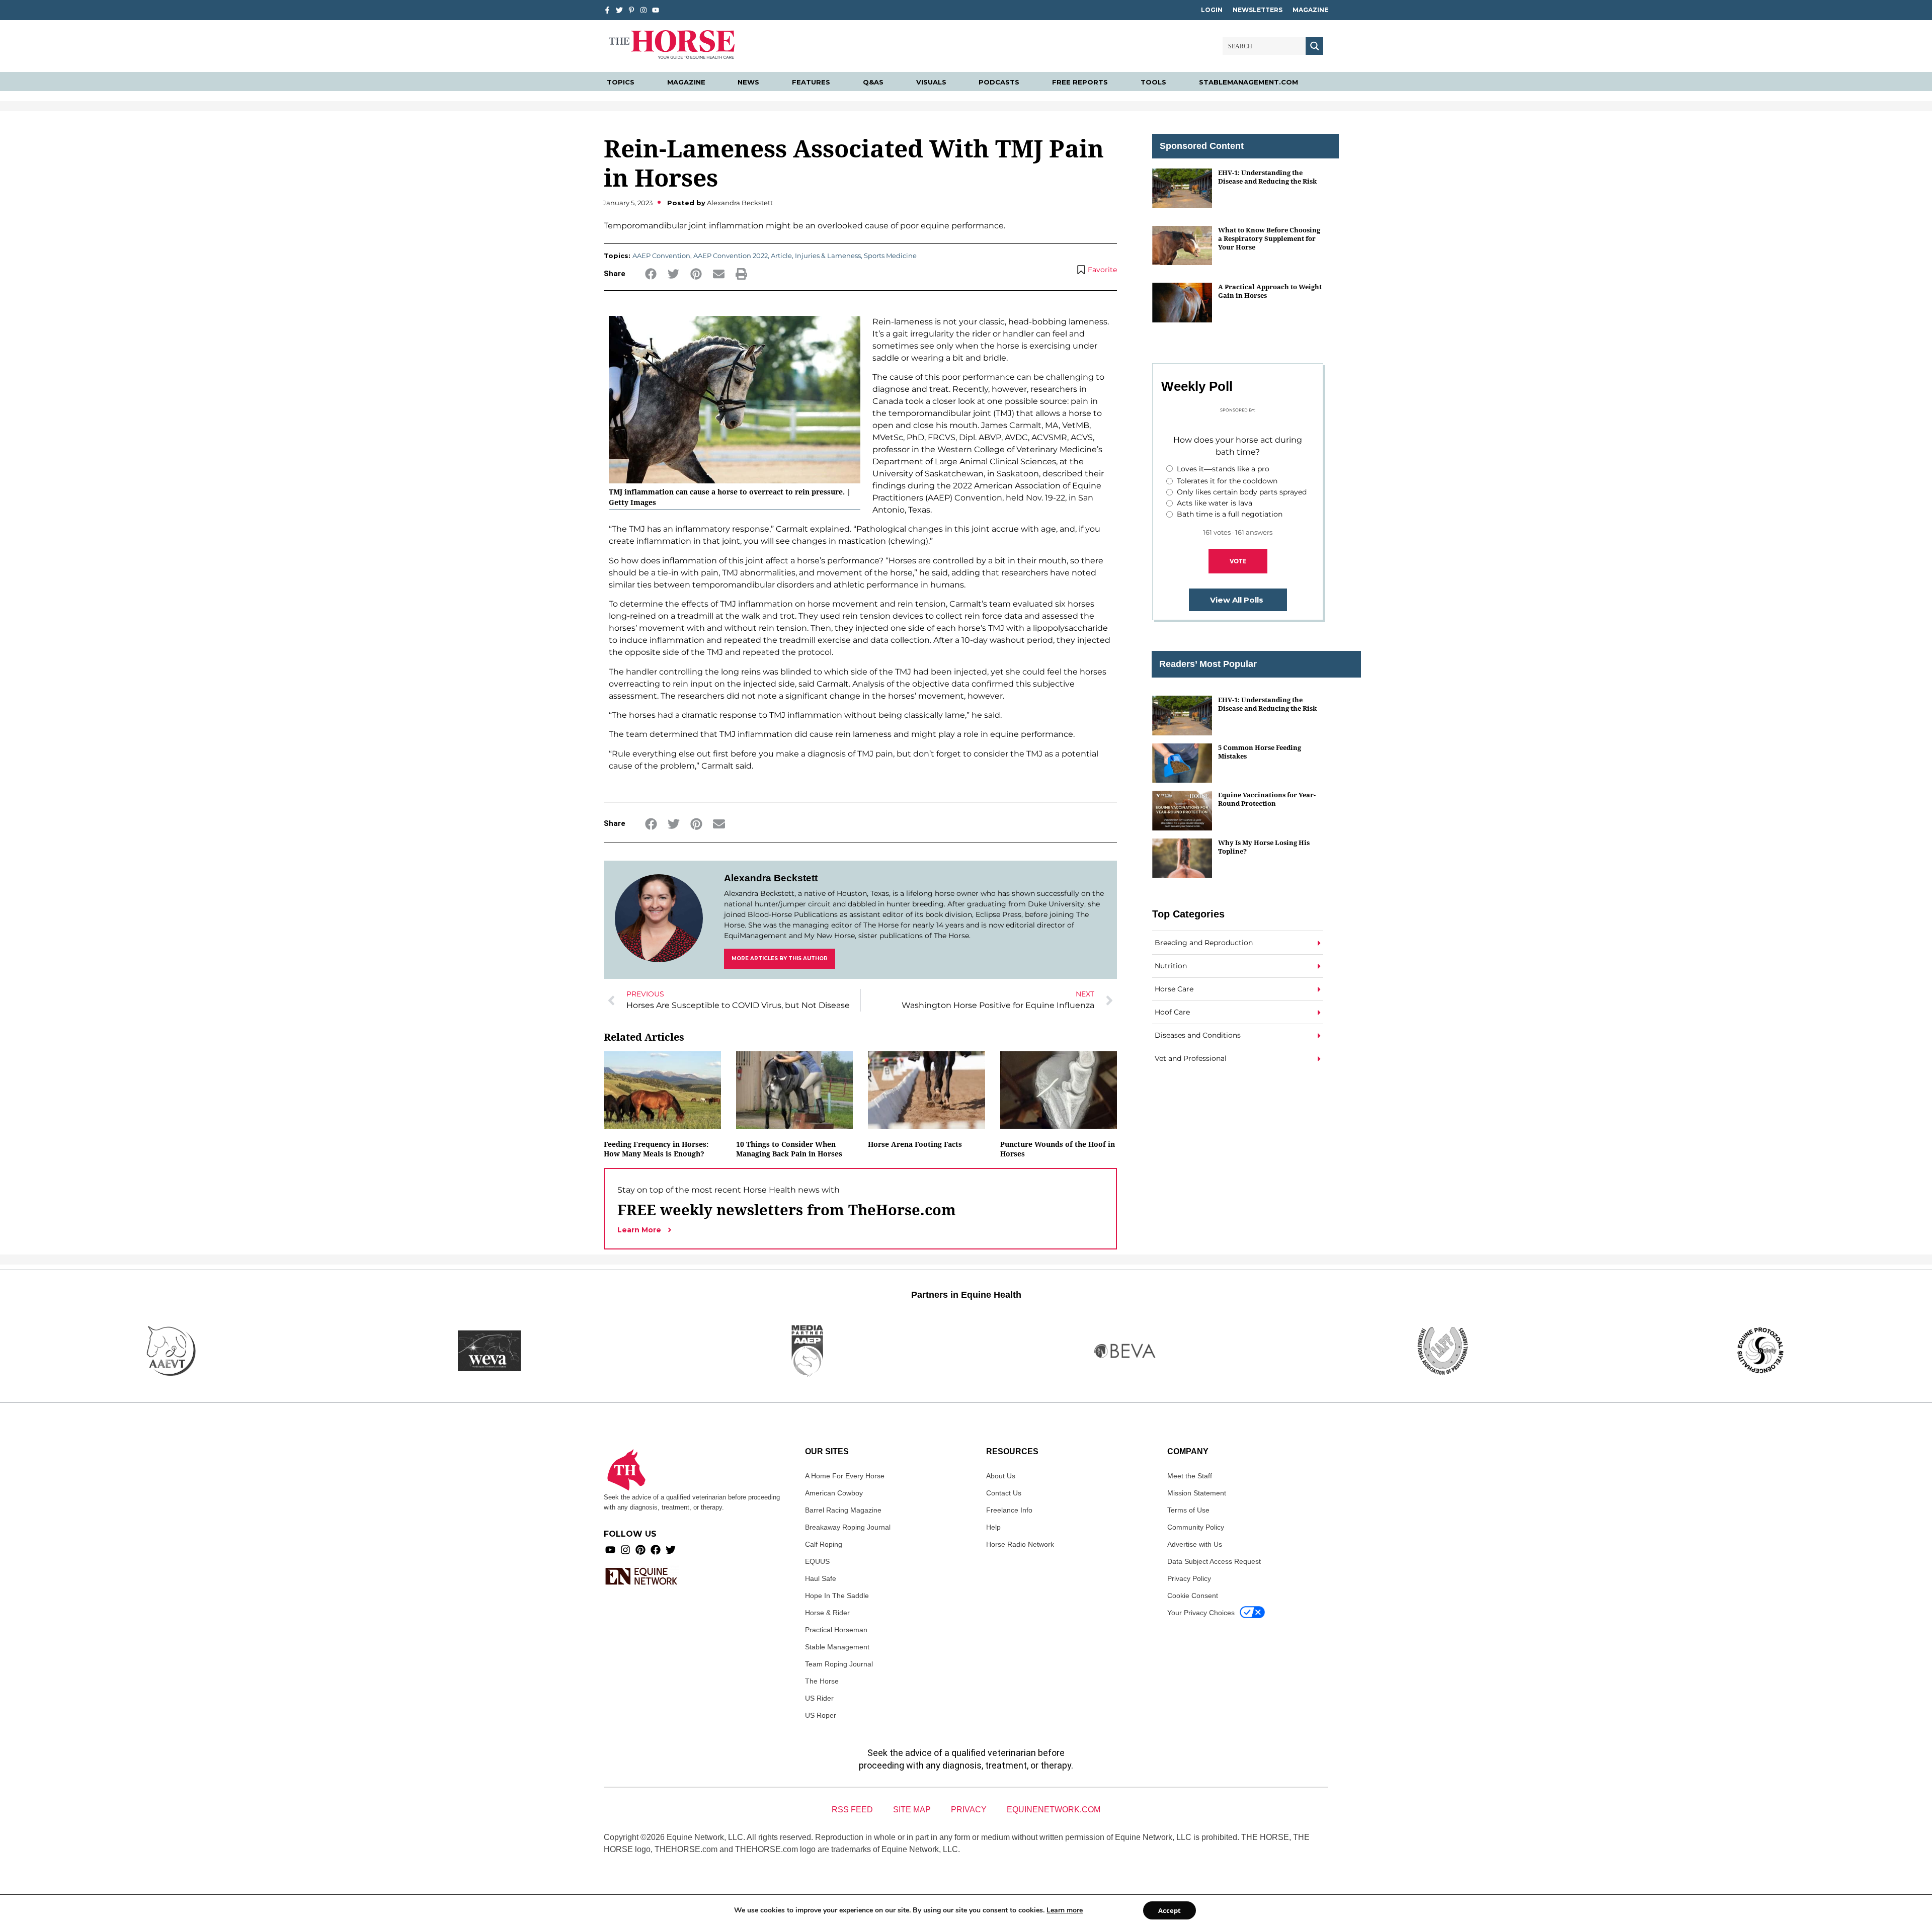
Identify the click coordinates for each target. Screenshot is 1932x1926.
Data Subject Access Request (1214, 1561)
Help (993, 1527)
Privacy (969, 1810)
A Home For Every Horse (845, 1476)
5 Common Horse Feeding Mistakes (1260, 752)
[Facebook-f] (607, 10)
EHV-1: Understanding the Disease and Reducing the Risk (1267, 177)
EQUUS (817, 1561)
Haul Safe (821, 1578)
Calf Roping (824, 1544)
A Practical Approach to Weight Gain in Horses (1270, 291)
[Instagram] (643, 10)
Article (781, 256)
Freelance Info (1009, 1510)
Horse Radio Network (1020, 1544)
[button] (651, 274)
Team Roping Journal (839, 1664)
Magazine (1310, 10)
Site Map (912, 1810)
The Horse (822, 1681)
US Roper (821, 1715)
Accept (1170, 1910)
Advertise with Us (1195, 1544)
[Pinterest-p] (631, 10)
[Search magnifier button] (1314, 46)
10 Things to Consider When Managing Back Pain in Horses (789, 1149)
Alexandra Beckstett (771, 878)
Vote (1238, 561)
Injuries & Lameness (828, 256)
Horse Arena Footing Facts (915, 1144)
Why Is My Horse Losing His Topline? (1264, 847)
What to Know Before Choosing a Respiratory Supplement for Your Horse (1269, 239)
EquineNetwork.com (1054, 1810)
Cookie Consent (1193, 1596)
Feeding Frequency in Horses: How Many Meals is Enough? (656, 1149)
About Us (1001, 1476)
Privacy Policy (1189, 1578)
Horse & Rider (827, 1613)
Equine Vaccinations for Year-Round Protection (1267, 799)
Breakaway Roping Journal (848, 1527)
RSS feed (852, 1810)
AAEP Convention (661, 256)
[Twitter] (619, 10)
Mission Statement (1197, 1493)
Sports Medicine (890, 256)
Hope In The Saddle (837, 1596)
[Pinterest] (640, 1550)
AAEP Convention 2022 (731, 256)
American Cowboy (834, 1493)
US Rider (819, 1698)
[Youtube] (610, 1550)
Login (1212, 10)
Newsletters (1258, 10)
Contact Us (1004, 1493)
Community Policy (1196, 1527)
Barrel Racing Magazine (843, 1510)
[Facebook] (656, 1550)
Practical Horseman (836, 1630)
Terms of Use (1188, 1510)
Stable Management (837, 1647)
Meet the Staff (1190, 1476)
